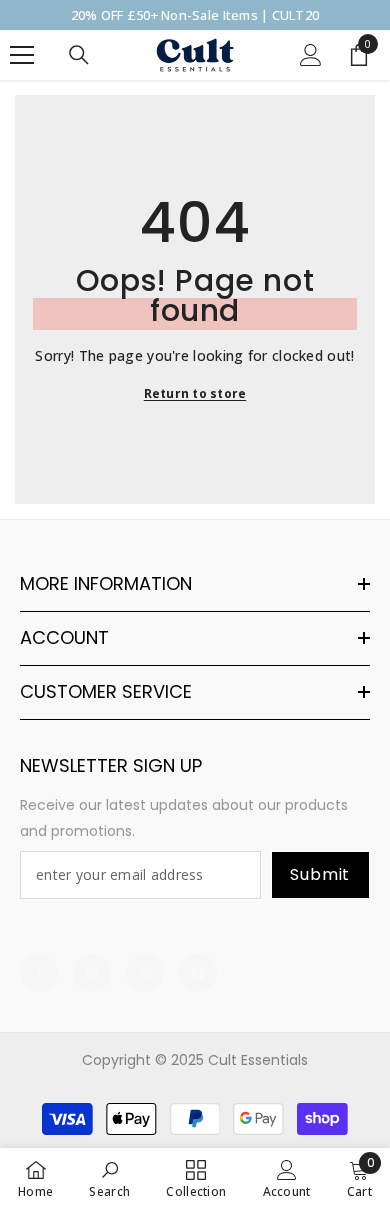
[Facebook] (39, 973)
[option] (195, 15)
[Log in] (311, 55)
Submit (320, 874)
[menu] (22, 55)
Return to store (195, 393)
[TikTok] (198, 973)
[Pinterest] (145, 973)
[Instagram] (92, 973)
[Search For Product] (79, 55)
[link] (109, 1178)
